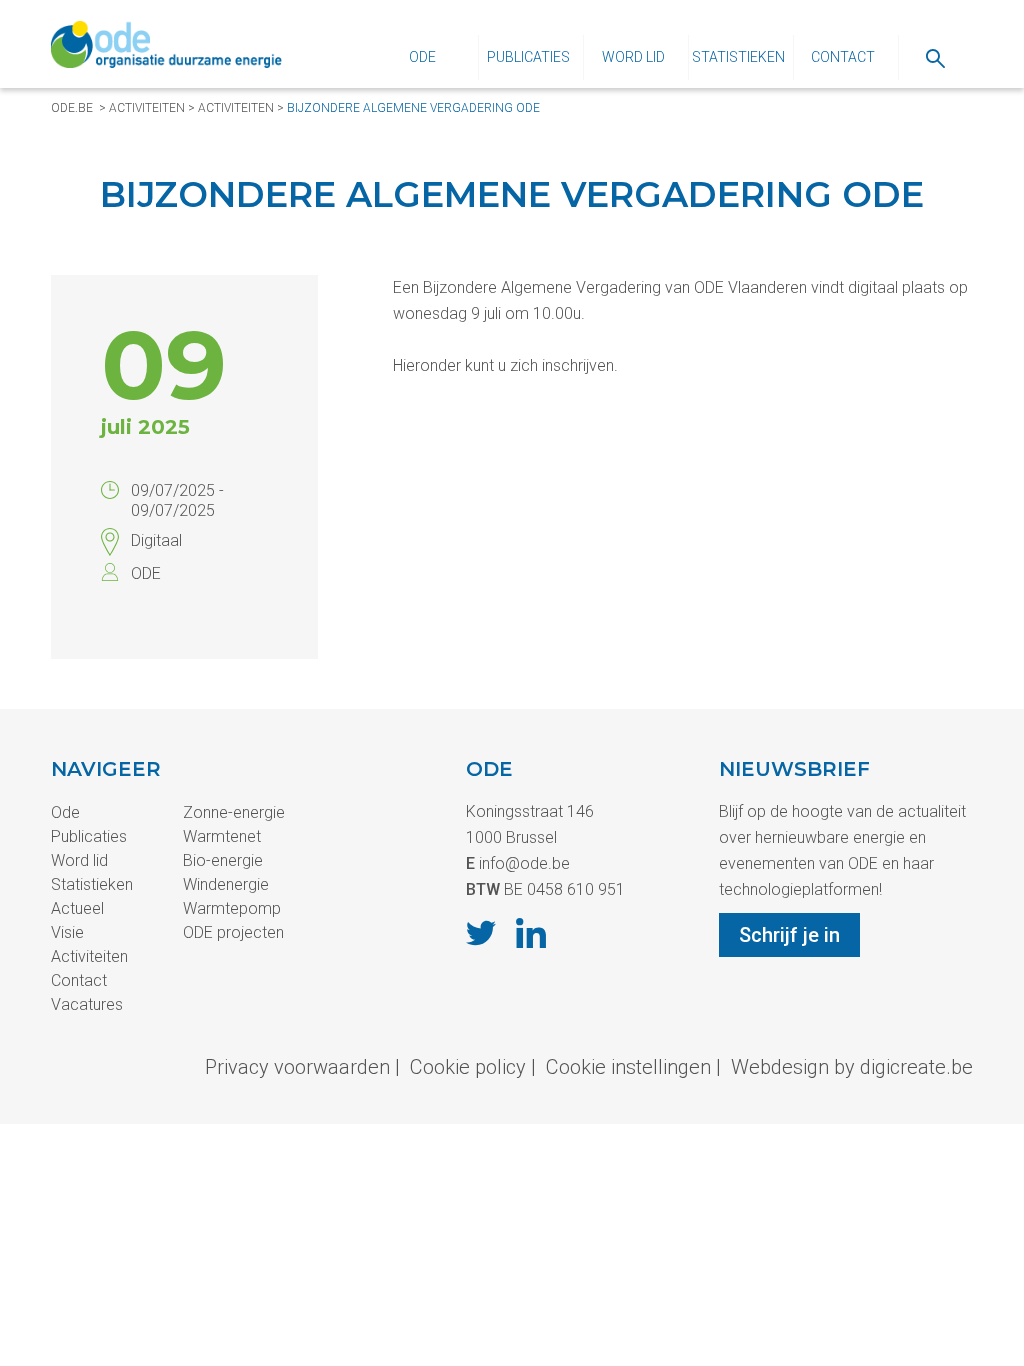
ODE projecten (233, 932)
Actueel (77, 908)
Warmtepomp (232, 908)
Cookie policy (468, 1067)
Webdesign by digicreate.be (852, 1067)
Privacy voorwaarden (297, 1067)
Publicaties (528, 57)
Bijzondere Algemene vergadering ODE (413, 108)
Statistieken (738, 57)
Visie (67, 932)
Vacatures (87, 1004)
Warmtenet (222, 836)
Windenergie (226, 884)
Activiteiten (147, 108)
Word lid (633, 57)
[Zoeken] (935, 57)
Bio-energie (223, 860)
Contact (843, 57)
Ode (422, 57)
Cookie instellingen (628, 1067)
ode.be (72, 108)
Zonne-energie (234, 812)
